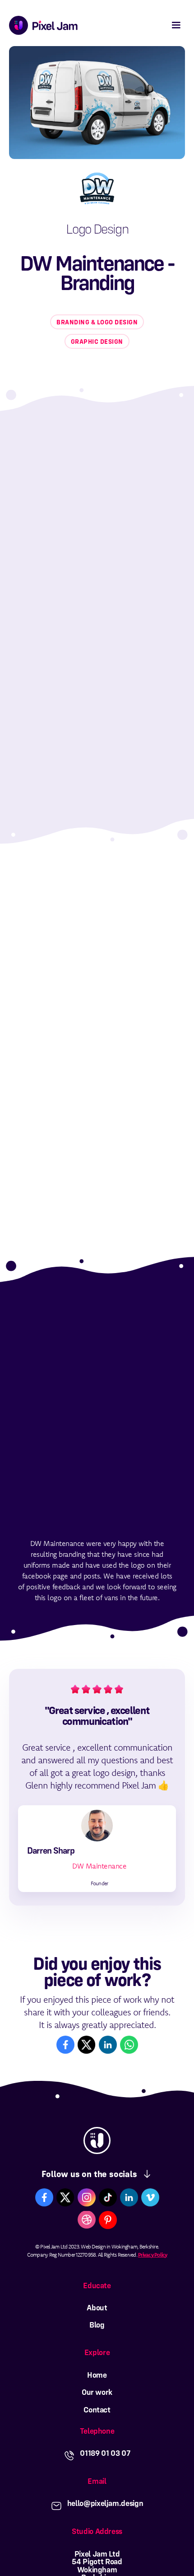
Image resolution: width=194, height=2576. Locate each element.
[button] (176, 25)
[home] (41, 25)
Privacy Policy (153, 2255)
